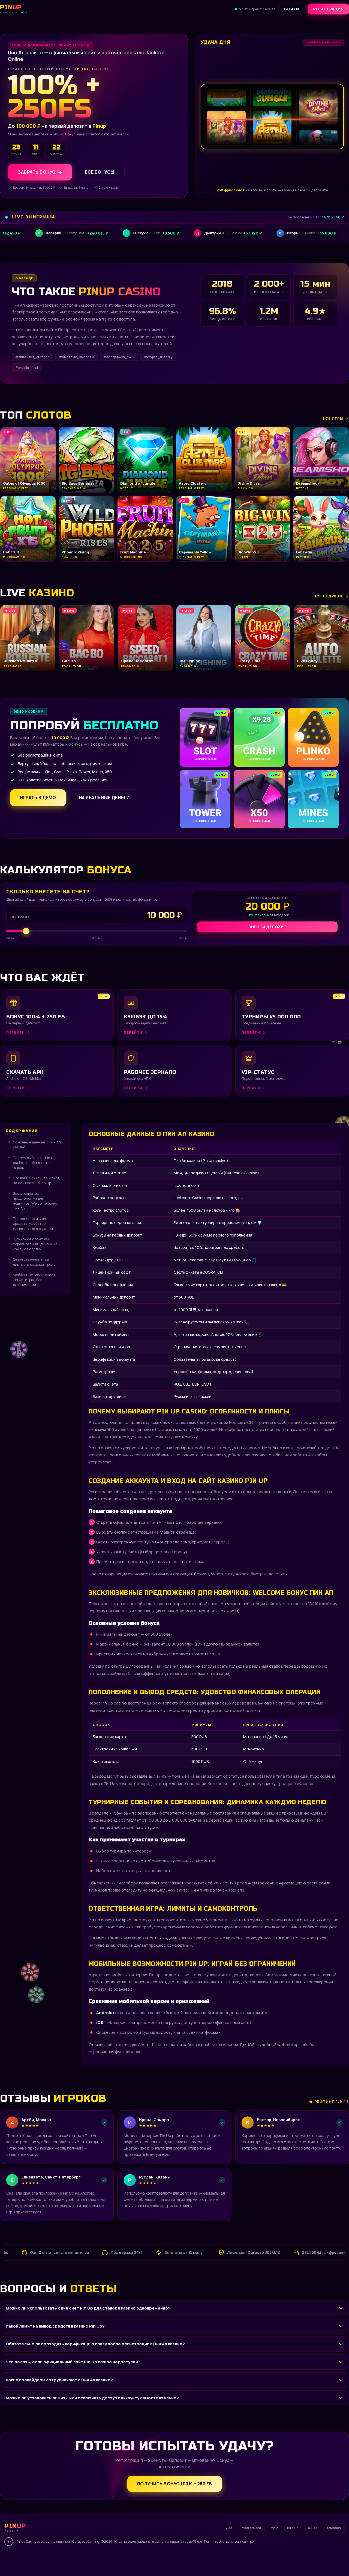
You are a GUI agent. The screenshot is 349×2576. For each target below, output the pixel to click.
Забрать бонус (37, 172)
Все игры (333, 418)
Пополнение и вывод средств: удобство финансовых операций (33, 1223)
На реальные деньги (104, 798)
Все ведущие (329, 596)
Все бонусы (100, 172)
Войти (292, 9)
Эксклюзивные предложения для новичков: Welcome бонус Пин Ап (35, 1201)
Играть (85, 2559)
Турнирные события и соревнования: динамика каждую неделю (35, 1244)
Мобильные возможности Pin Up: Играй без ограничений (35, 1280)
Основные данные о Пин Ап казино (37, 1145)
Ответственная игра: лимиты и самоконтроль (34, 1262)
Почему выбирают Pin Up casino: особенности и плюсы (34, 1163)
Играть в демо (38, 798)
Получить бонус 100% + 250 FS (175, 2484)
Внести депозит (267, 927)
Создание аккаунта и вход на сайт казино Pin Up (36, 1180)
